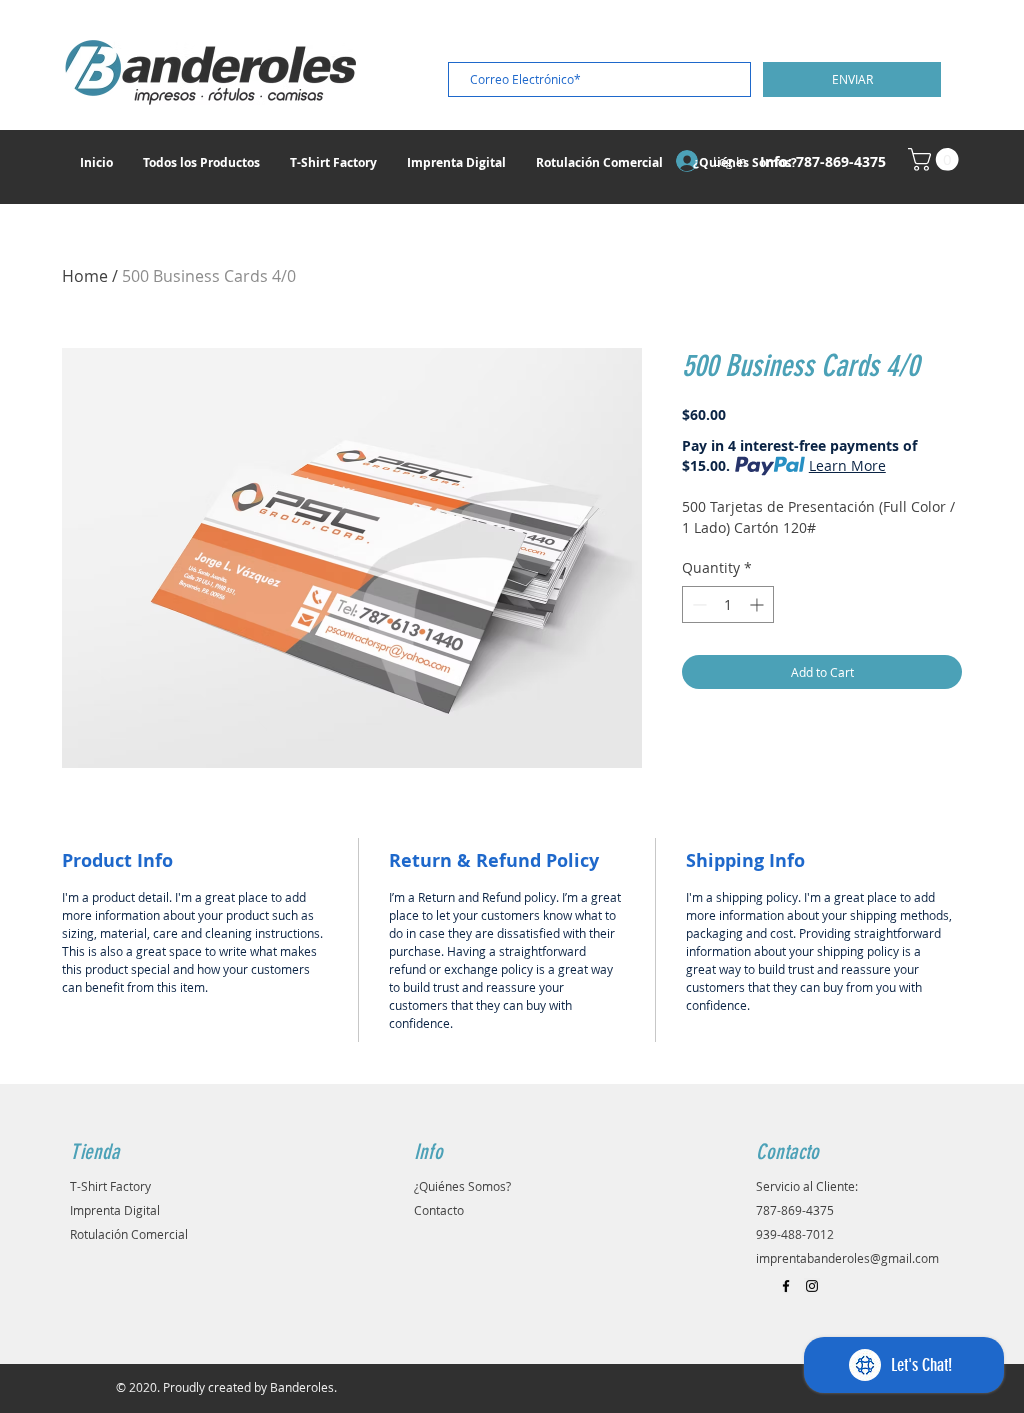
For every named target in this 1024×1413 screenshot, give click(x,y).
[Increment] (758, 604)
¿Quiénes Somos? (462, 1186)
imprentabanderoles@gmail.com (847, 1258)
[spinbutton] (728, 604)
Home (85, 276)
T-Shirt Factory (110, 1186)
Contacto (439, 1210)
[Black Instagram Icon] (812, 1286)
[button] (936, 159)
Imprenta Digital (115, 1210)
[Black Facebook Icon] (786, 1286)
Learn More (847, 465)
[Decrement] (697, 604)
